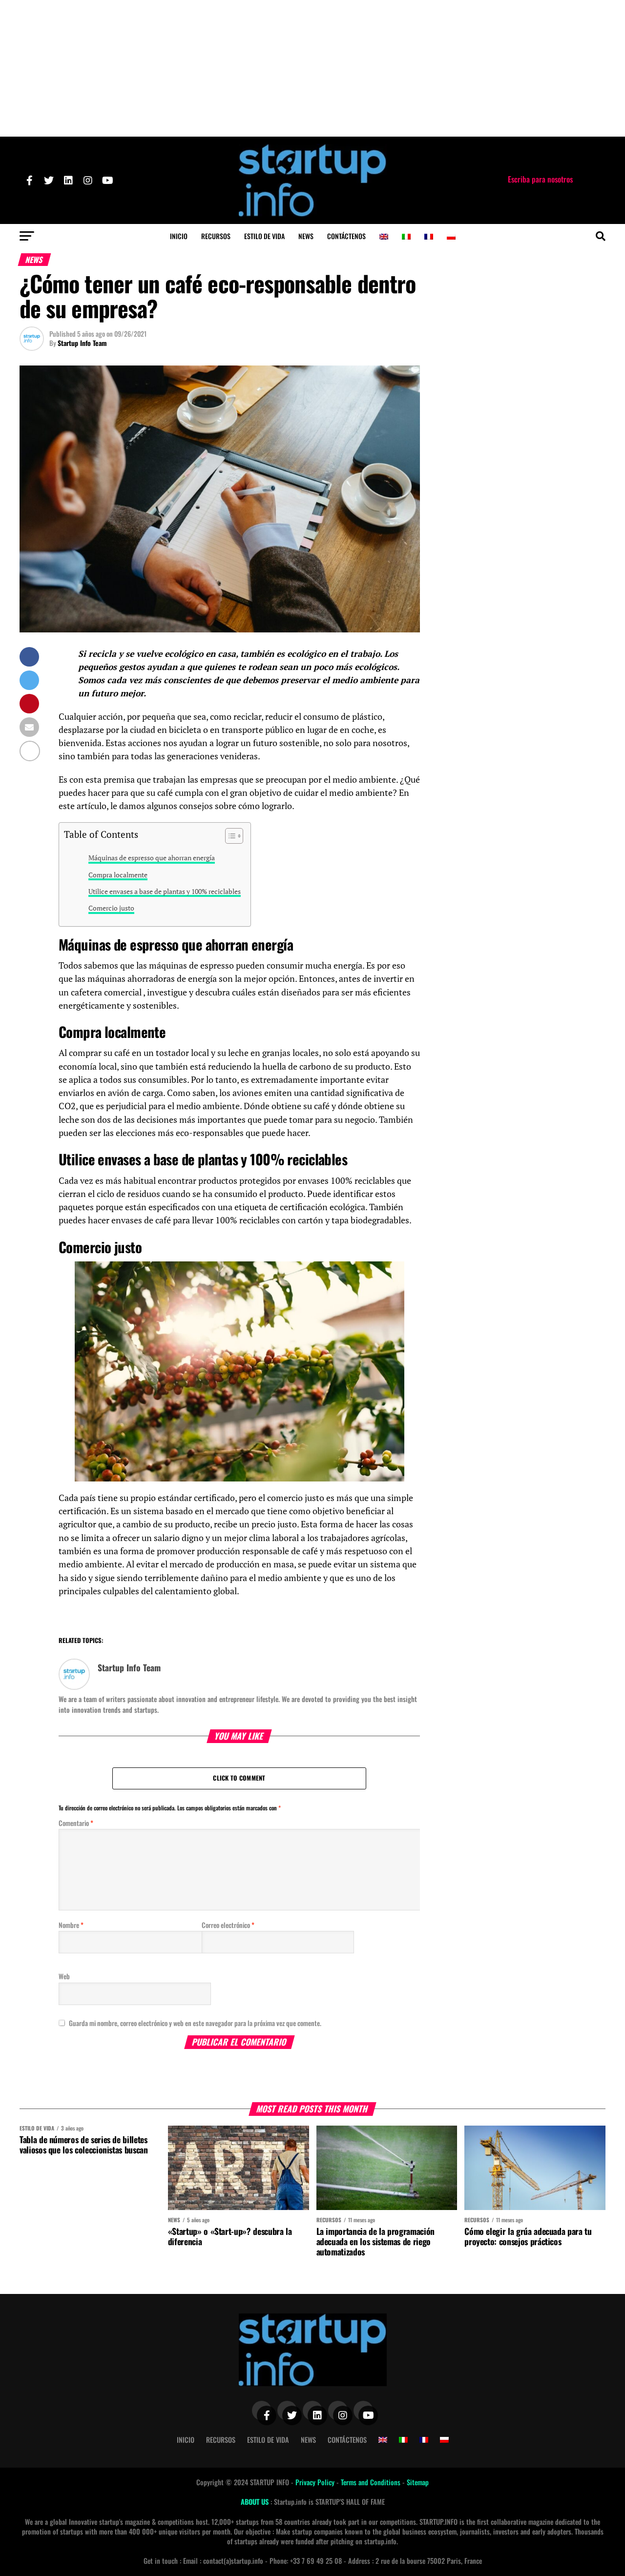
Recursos (216, 236)
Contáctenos (346, 236)
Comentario (76, 1823)
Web (64, 1976)
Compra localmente (118, 875)
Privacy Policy (316, 2482)
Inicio (179, 236)
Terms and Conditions (372, 2482)
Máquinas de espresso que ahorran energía (152, 858)
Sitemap (418, 2482)
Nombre (71, 1925)
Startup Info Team (82, 343)
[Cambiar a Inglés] (384, 237)
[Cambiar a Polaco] (451, 237)
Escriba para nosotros (540, 179)
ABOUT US (256, 2502)
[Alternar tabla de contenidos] (229, 836)
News (306, 236)
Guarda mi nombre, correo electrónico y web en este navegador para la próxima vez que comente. (195, 2023)
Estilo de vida (264, 236)
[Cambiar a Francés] (429, 237)
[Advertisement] (312, 68)
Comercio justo (111, 908)
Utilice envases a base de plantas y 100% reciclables (165, 891)
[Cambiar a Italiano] (406, 237)
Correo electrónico (228, 1925)
